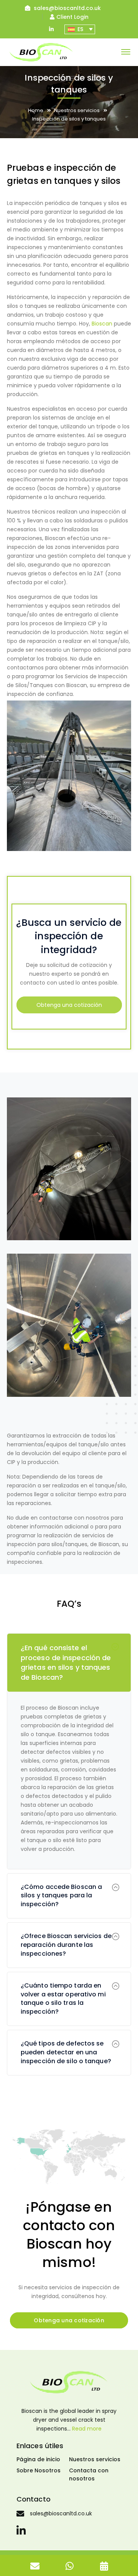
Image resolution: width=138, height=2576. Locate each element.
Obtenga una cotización (69, 1005)
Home (36, 110)
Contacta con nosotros (89, 2474)
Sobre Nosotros (39, 2470)
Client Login (72, 17)
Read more (87, 2429)
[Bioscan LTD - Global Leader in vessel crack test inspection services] (41, 52)
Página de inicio (38, 2459)
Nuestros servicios (77, 110)
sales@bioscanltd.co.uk (67, 8)
